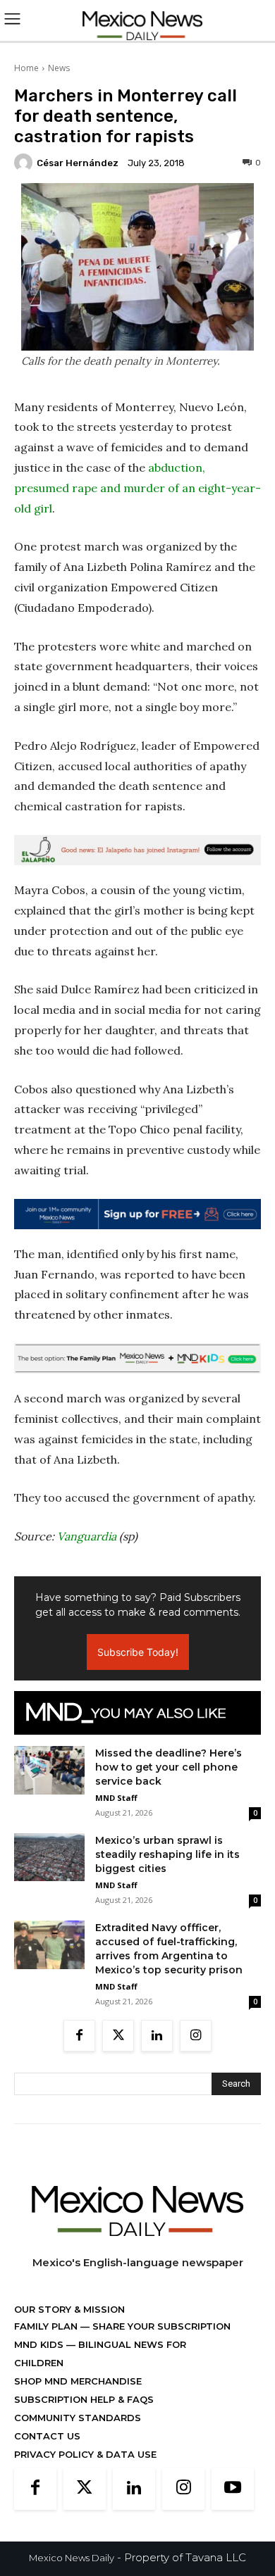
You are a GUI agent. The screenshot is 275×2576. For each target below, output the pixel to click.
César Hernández (78, 163)
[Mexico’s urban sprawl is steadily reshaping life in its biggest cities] (49, 1857)
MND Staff (116, 1798)
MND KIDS (40, 2344)
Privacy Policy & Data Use (85, 2454)
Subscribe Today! (138, 1652)
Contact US (47, 2436)
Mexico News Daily (72, 2558)
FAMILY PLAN (47, 2326)
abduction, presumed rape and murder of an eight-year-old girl (137, 488)
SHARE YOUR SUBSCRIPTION (160, 2326)
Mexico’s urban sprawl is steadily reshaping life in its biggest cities (167, 1854)
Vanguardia (87, 1536)
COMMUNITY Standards (78, 2418)
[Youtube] (233, 2489)
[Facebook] (79, 2036)
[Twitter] (118, 2036)
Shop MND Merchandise (78, 2381)
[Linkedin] (157, 2036)
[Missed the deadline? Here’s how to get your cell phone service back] (49, 1770)
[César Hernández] (25, 163)
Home (26, 68)
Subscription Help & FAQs (84, 2399)
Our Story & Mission (69, 2309)
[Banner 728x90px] (137, 1358)
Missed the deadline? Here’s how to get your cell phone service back (169, 1767)
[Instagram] (196, 2036)
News (59, 68)
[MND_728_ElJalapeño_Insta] (137, 850)
